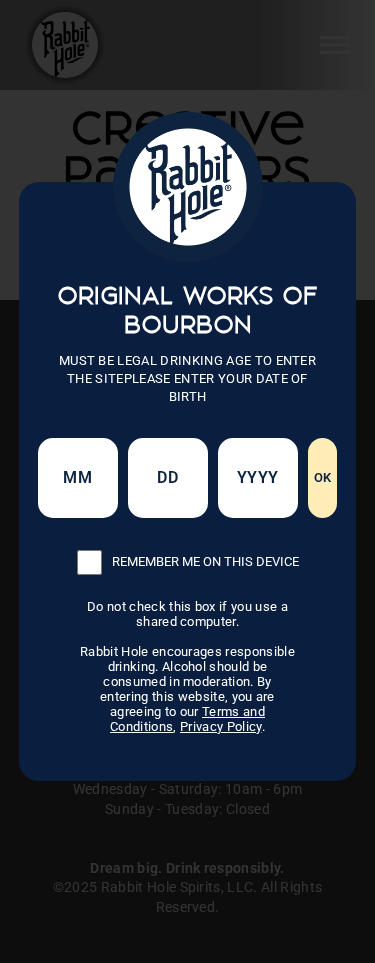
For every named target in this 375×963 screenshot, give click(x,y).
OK (323, 477)
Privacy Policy (221, 726)
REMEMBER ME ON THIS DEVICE (205, 561)
